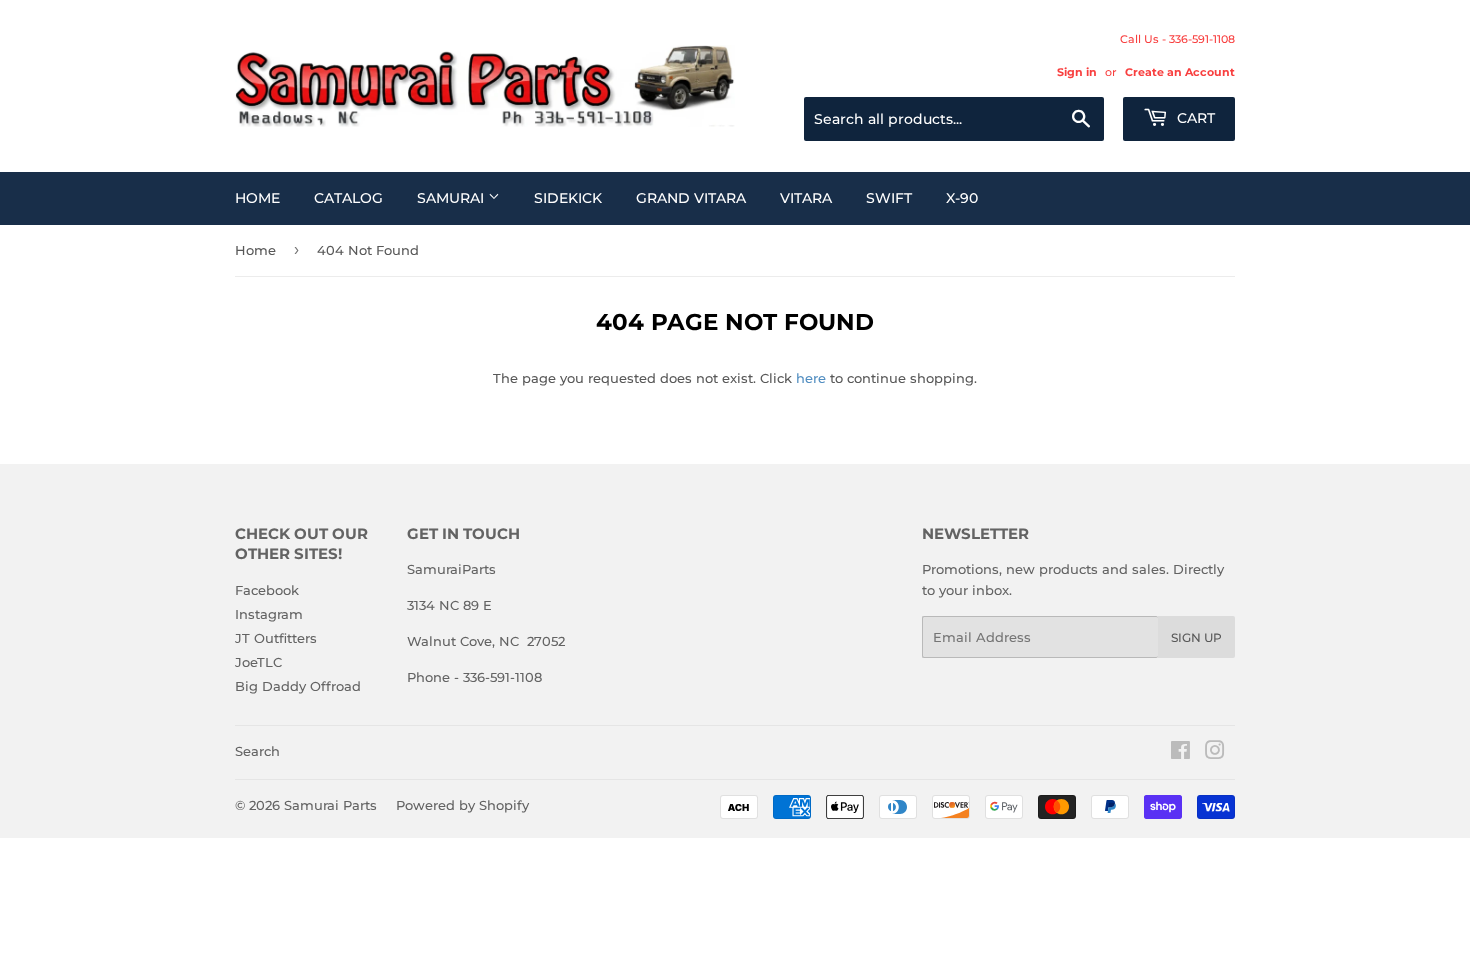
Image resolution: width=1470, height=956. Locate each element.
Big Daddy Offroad (298, 686)
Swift (889, 198)
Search (257, 751)
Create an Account (1180, 72)
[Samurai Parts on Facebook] (1180, 753)
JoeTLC (258, 662)
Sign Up (1196, 637)
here (811, 378)
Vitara (806, 198)
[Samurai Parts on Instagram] (1215, 753)
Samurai (452, 198)
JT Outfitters (276, 638)
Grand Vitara (691, 198)
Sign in (1077, 72)
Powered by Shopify (462, 805)
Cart (1194, 118)
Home (257, 198)
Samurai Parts (330, 805)
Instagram (269, 614)
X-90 (962, 198)
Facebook (267, 590)
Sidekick (568, 198)
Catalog (348, 198)
